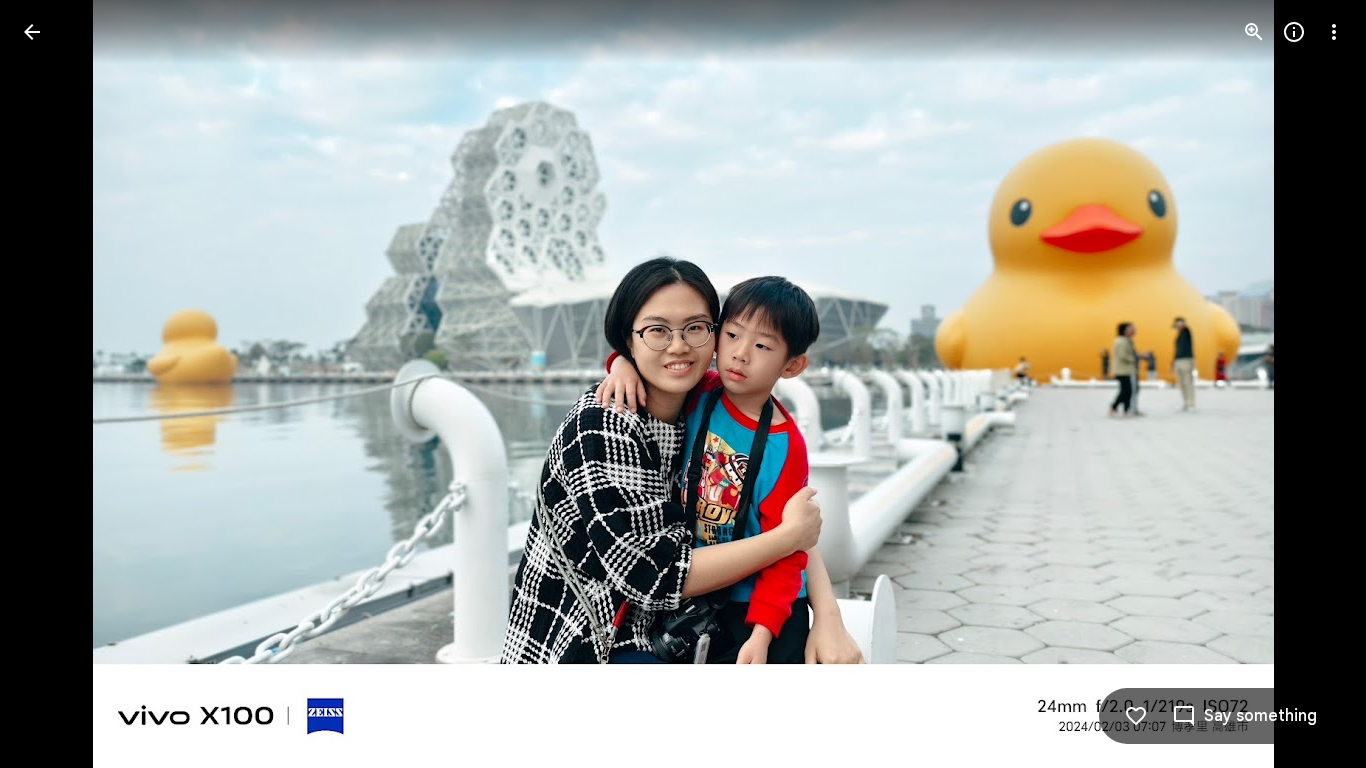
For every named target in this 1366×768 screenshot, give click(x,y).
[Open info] (1294, 32)
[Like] (1136, 716)
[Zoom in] (1254, 32)
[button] (56, 384)
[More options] (1334, 32)
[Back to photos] (32, 32)
